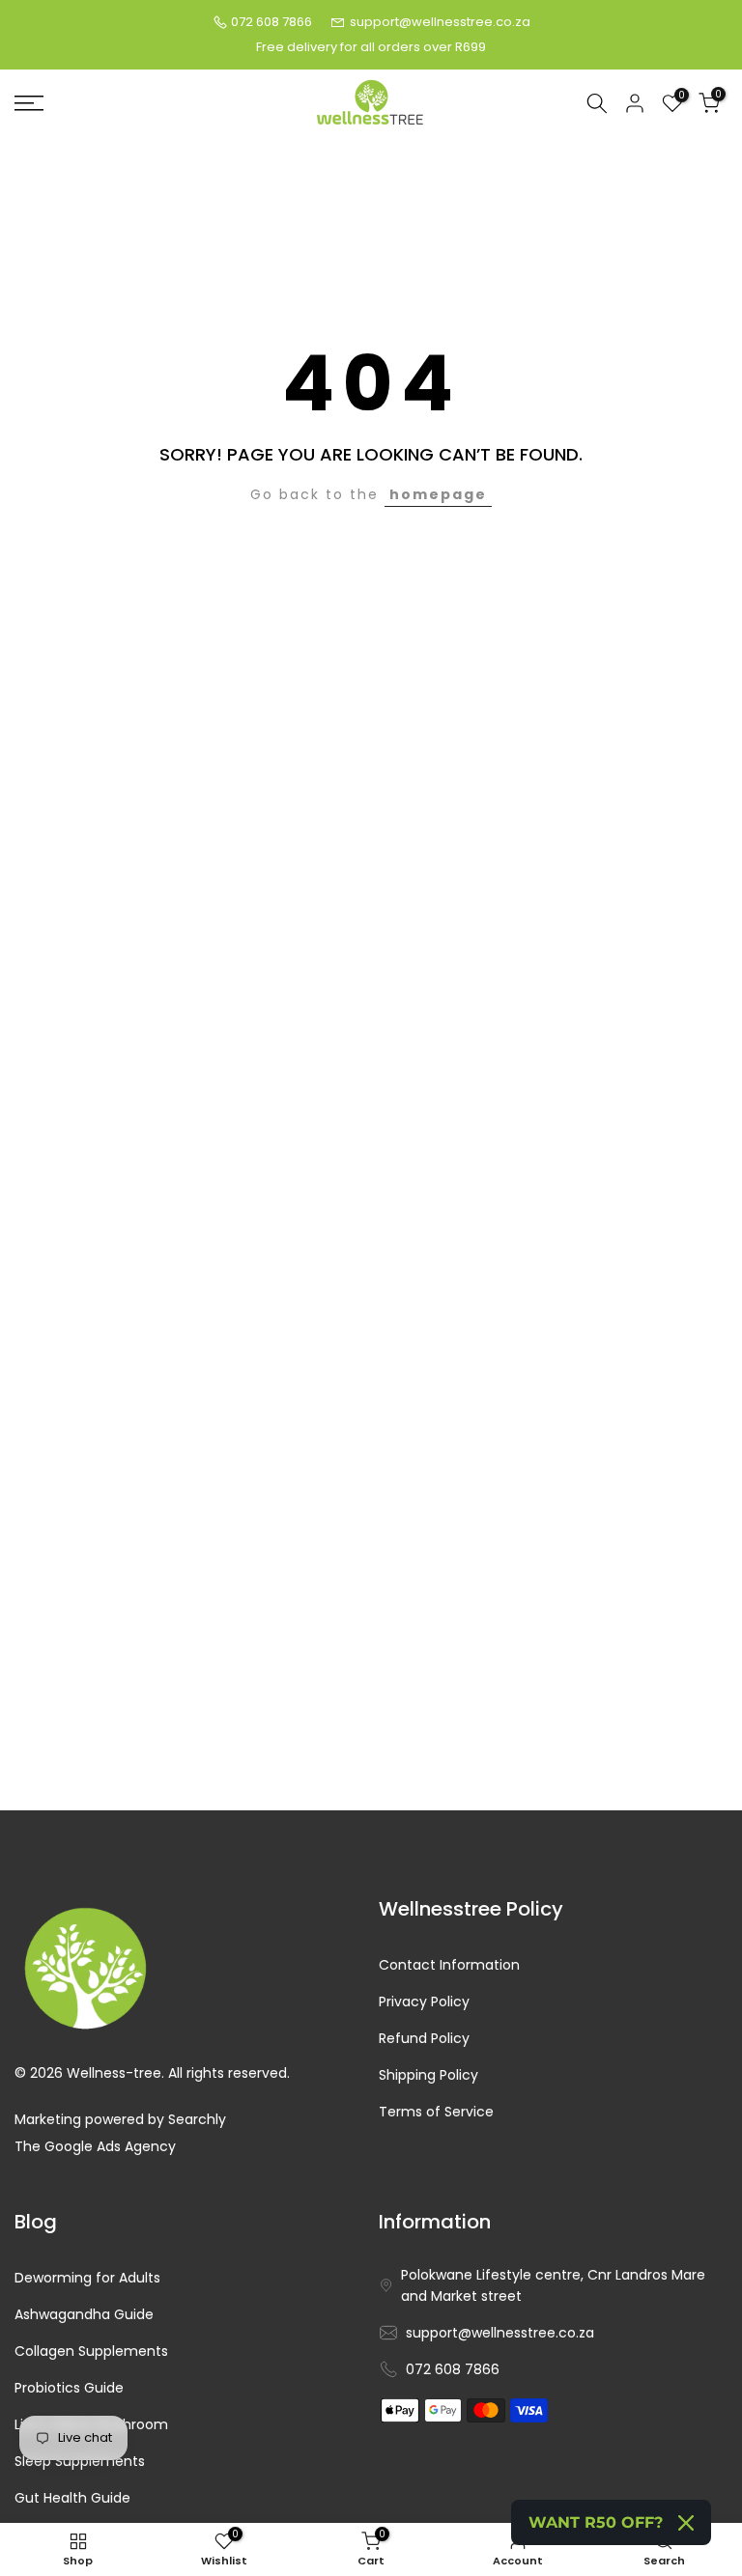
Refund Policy (424, 2039)
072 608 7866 (271, 22)
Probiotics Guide (69, 2388)
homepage (438, 494)
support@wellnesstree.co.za (440, 22)
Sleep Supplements (80, 2462)
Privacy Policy (424, 2002)
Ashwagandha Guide (84, 2315)
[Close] (686, 2523)
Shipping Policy (428, 2075)
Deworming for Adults (87, 2278)
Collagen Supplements (91, 2352)
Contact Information (449, 1965)
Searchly (197, 2120)
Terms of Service (436, 2112)
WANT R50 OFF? (596, 2522)
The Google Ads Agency (95, 2147)
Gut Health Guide (72, 2498)
